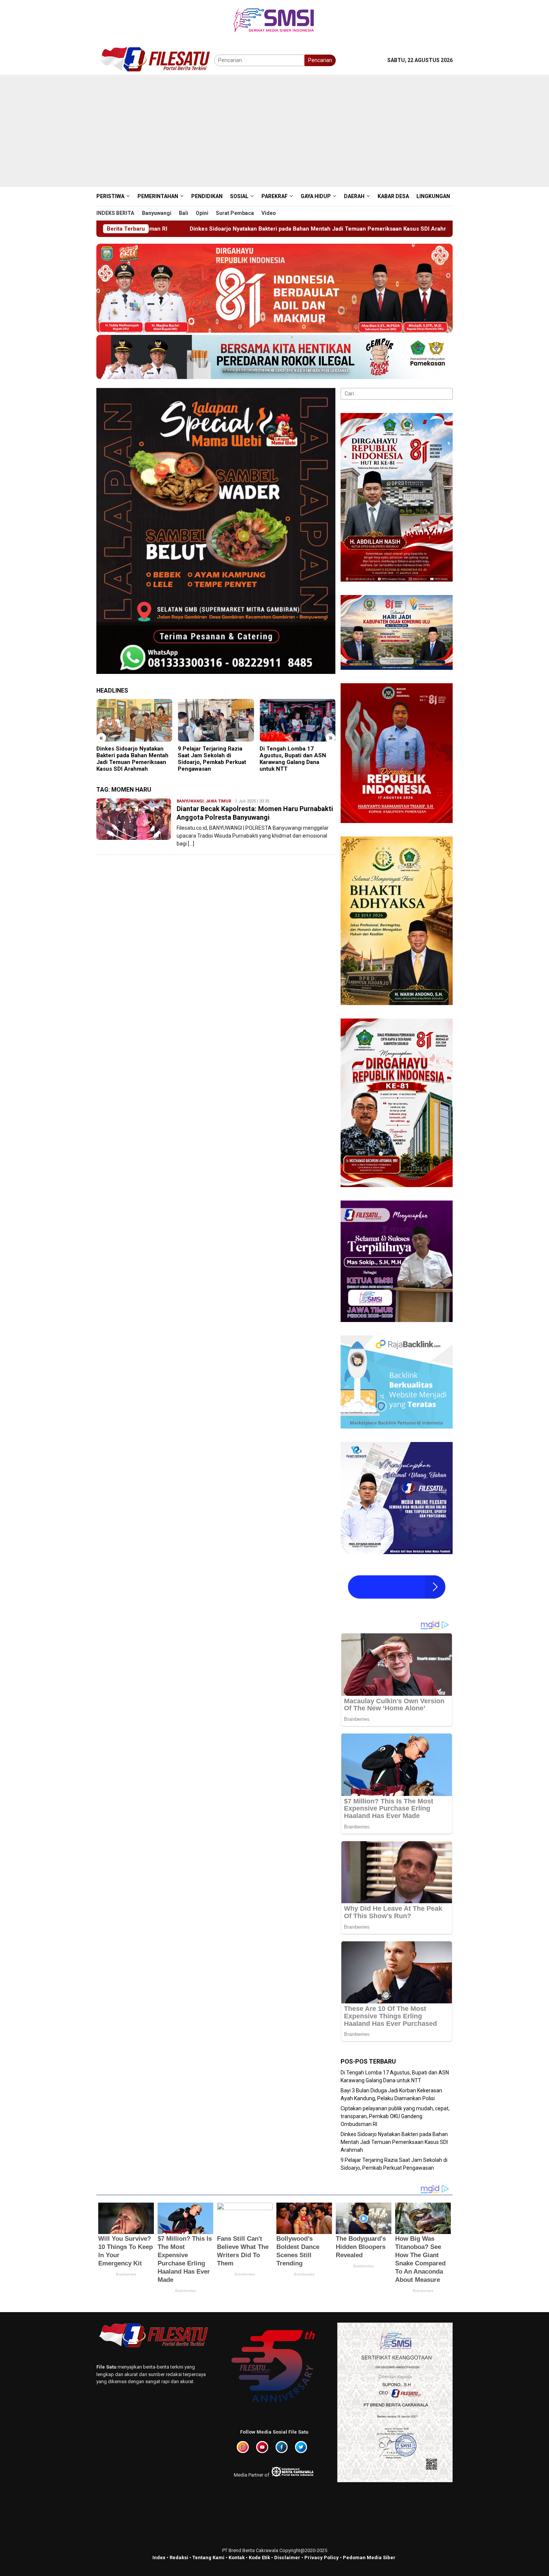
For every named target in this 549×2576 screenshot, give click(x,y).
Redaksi (179, 2557)
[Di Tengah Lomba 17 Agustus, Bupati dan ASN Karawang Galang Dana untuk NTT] (216, 720)
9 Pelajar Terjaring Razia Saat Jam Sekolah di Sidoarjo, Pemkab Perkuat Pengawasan (397, 229)
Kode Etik (259, 2557)
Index (159, 2557)
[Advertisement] (274, 131)
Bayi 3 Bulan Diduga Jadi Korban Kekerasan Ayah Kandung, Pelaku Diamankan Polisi (297, 759)
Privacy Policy (322, 2557)
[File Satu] (155, 60)
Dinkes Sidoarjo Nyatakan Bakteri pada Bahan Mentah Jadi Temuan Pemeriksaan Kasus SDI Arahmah (394, 2142)
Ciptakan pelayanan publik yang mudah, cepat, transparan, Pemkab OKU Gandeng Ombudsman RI (395, 2116)
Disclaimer (287, 2557)
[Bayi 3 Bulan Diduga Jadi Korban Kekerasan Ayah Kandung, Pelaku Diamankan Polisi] (297, 720)
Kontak (237, 2557)
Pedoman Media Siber (369, 2557)
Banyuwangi (190, 801)
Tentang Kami (208, 2557)
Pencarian (320, 60)
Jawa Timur (218, 801)
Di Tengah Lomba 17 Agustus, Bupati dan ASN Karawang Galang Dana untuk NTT (211, 759)
